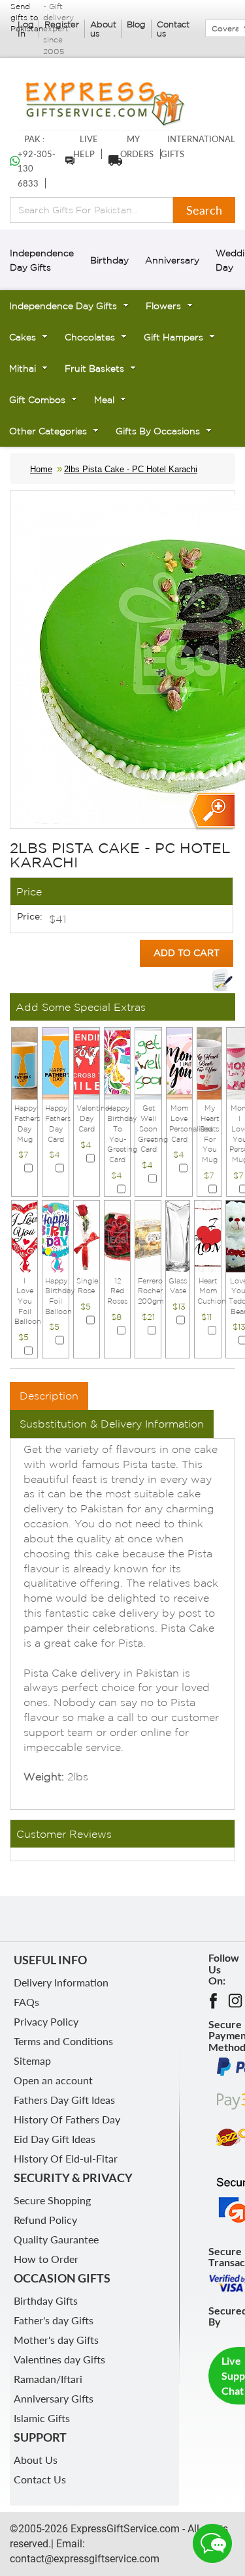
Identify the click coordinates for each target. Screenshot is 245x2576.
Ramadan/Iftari (48, 2379)
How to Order (46, 2259)
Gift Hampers (173, 337)
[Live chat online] (212, 2543)
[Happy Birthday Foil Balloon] (55, 1235)
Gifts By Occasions (158, 431)
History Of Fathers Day (67, 2119)
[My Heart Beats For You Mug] (209, 1063)
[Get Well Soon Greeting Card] (148, 1063)
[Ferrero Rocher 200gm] (148, 1235)
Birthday (109, 260)
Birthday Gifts (46, 2300)
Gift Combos (37, 400)
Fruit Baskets (94, 368)
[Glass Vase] (178, 1235)
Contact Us (40, 2479)
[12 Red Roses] (117, 1235)
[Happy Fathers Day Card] (55, 1063)
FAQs (26, 2002)
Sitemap (32, 2060)
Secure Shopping (52, 2200)
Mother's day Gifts (56, 2340)
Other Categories (48, 431)
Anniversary (172, 260)
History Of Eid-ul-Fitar (66, 2158)
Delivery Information (61, 1982)
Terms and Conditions (63, 2041)
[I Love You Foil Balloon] (24, 1235)
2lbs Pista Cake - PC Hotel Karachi (131, 469)
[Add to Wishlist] (222, 980)
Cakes (23, 337)
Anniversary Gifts (54, 2398)
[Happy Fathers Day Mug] (24, 1063)
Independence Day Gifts (63, 306)
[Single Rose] (87, 1235)
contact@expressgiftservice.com (85, 2559)
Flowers (163, 306)
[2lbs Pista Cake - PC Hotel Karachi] (211, 812)
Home (41, 469)
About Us (36, 2460)
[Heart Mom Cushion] (207, 1235)
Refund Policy (45, 2220)
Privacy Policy (46, 2021)
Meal (104, 400)
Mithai (23, 368)
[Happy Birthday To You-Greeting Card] (117, 1063)
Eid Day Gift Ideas (55, 2139)
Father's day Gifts (54, 2320)
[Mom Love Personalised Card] (179, 1063)
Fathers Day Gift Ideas (64, 2100)
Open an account (53, 2080)
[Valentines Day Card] (87, 1063)
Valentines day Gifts (59, 2359)
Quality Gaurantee (56, 2239)
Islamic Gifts (42, 2418)
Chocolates (90, 337)
